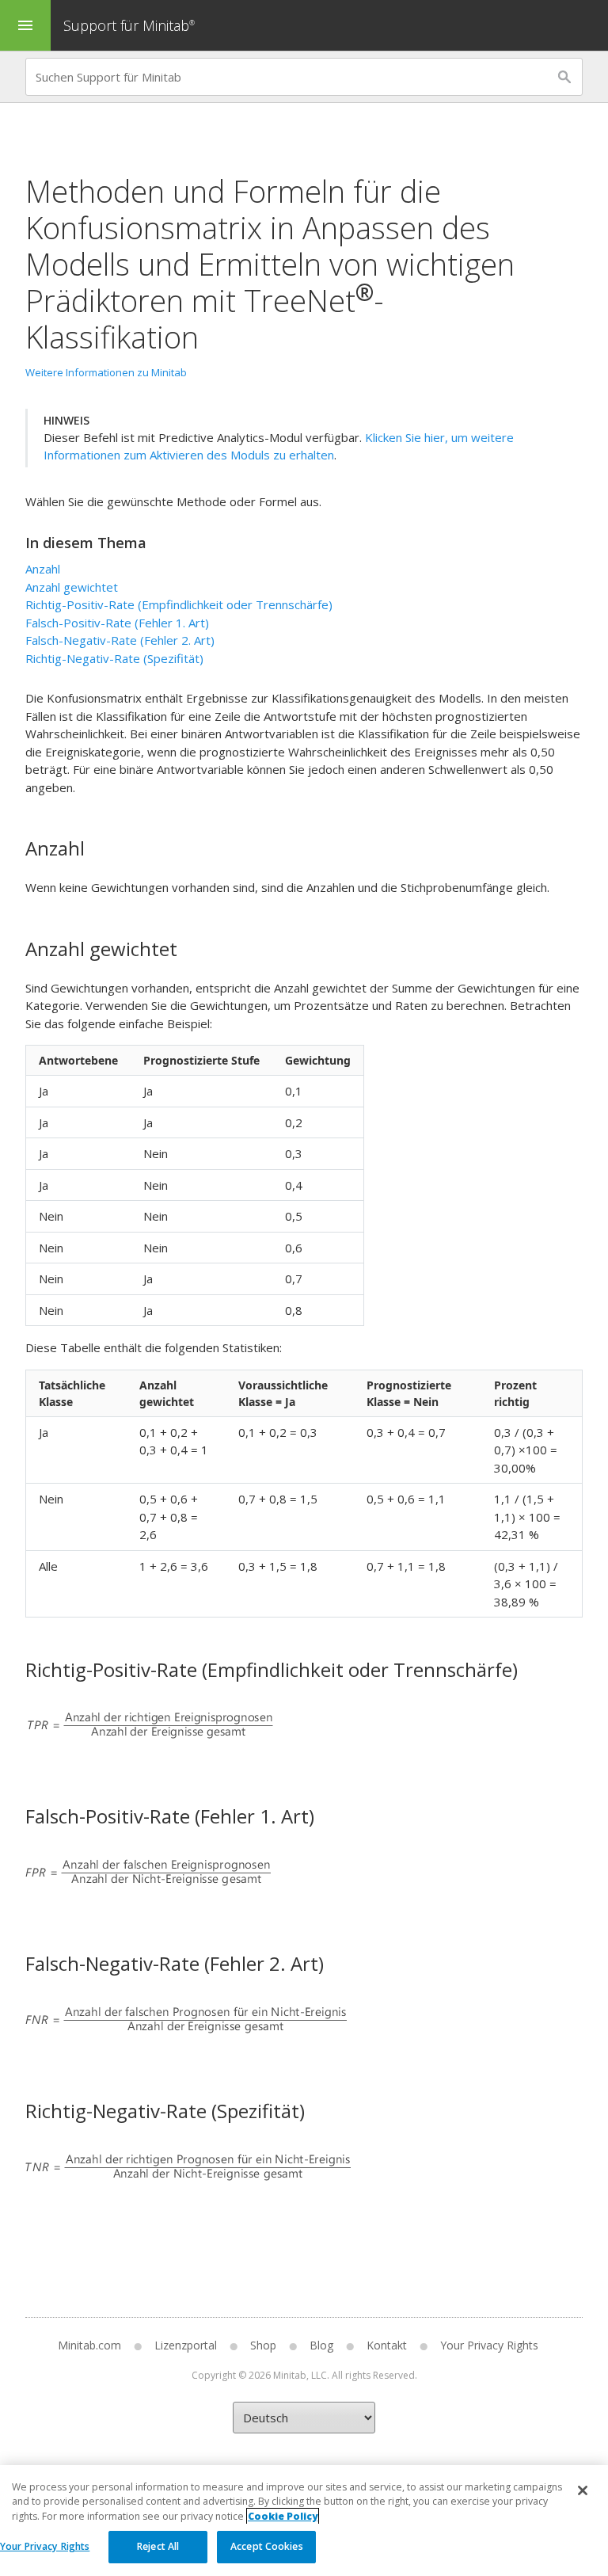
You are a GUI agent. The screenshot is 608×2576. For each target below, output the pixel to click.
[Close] (583, 2490)
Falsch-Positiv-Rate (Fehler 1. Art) (117, 623)
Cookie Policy (283, 2516)
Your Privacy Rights (45, 2546)
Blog (321, 2345)
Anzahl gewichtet (72, 587)
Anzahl (43, 569)
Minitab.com (89, 2345)
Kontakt (387, 2345)
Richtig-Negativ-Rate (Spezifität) (114, 658)
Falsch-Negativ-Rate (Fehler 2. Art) (120, 640)
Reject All (158, 2546)
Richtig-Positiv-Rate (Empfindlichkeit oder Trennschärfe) (179, 604)
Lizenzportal (186, 2345)
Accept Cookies (267, 2546)
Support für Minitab (129, 25)
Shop (263, 2345)
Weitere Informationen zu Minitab (106, 372)
